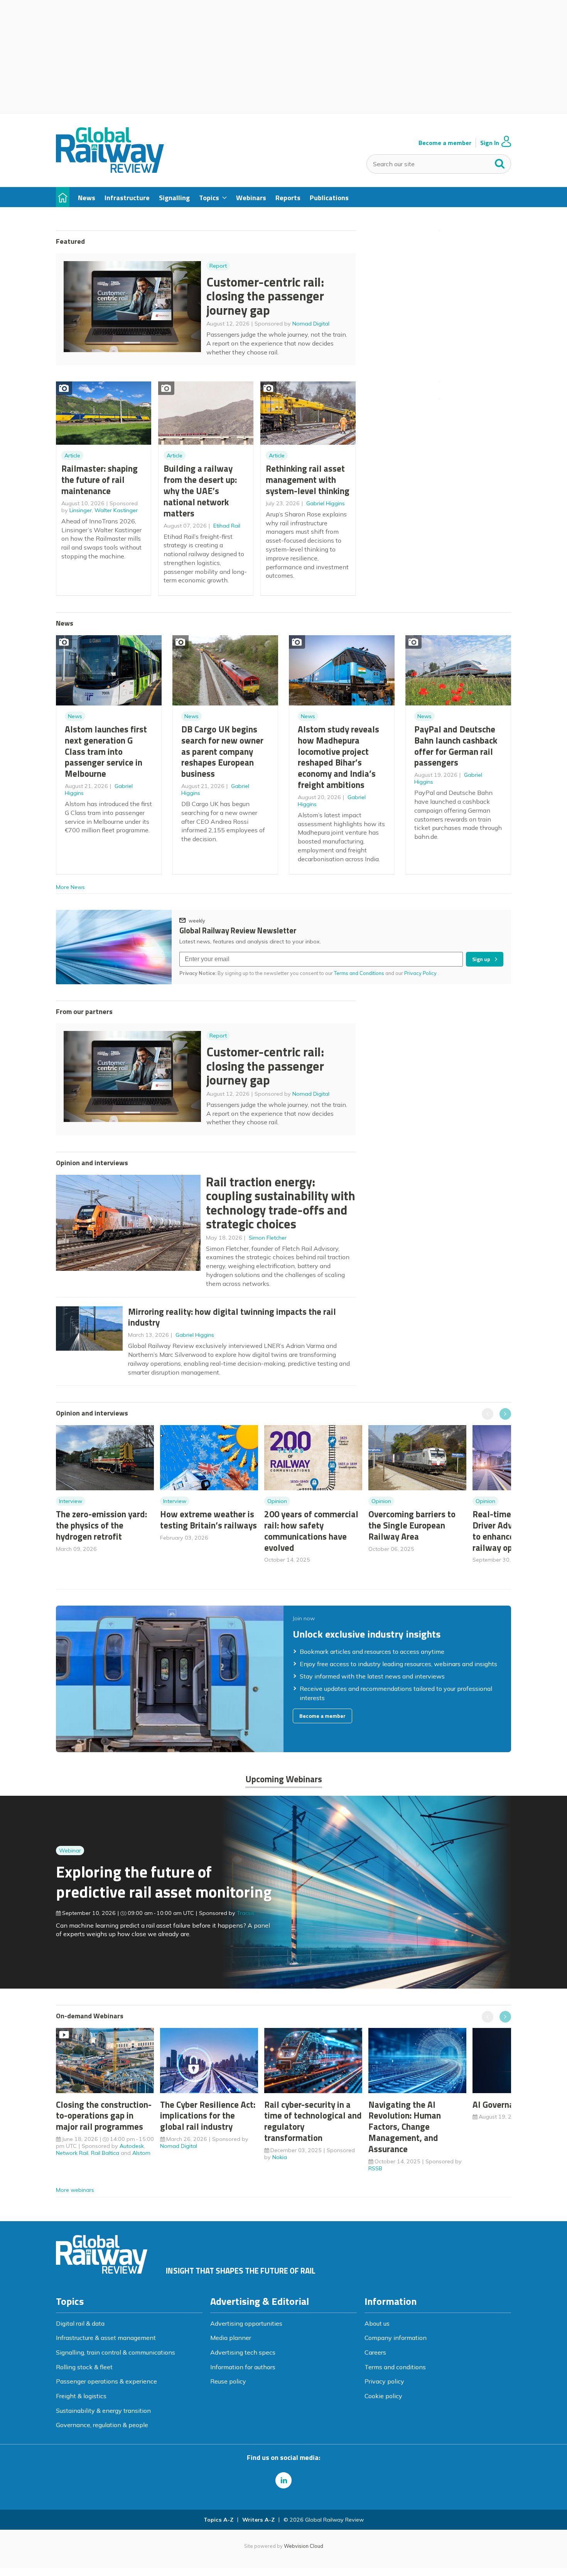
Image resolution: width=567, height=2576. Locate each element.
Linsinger (81, 510)
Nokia (280, 2157)
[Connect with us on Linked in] (283, 2480)
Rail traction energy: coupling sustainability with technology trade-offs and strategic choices (281, 1203)
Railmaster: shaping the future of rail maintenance (100, 480)
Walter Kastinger (116, 510)
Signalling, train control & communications (116, 2352)
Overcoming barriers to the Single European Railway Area (412, 1525)
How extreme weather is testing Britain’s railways (208, 1520)
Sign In (490, 143)
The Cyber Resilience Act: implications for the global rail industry (208, 2116)
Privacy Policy (421, 973)
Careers (375, 2352)
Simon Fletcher (268, 1238)
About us (377, 2323)
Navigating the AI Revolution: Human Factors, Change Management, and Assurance (405, 2127)
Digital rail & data (80, 2323)
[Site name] (110, 170)
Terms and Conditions (359, 973)
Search (500, 162)
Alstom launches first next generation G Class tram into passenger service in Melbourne (106, 751)
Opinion (277, 1501)
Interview (71, 1501)
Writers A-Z (258, 2520)
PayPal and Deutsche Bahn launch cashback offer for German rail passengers (456, 746)
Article (72, 455)
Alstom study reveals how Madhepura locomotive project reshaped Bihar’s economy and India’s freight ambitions (338, 757)
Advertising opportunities (246, 2323)
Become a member (445, 143)
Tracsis (246, 1913)
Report (218, 266)
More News (70, 887)
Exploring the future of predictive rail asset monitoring (164, 1882)
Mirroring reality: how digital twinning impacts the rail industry (232, 1317)
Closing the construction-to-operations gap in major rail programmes (104, 2116)
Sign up (481, 959)
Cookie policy (383, 2396)
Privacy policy (384, 2381)
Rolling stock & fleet (84, 2367)
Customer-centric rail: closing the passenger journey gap (265, 296)
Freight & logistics (81, 2396)
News (75, 716)
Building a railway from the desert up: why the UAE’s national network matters (200, 491)
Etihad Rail (227, 526)
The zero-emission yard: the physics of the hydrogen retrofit (101, 1525)
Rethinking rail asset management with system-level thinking (308, 480)
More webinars (75, 2190)
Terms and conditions (395, 2367)
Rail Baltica (105, 2153)
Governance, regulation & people (102, 2425)
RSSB (375, 2168)
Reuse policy (228, 2381)
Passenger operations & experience (106, 2381)
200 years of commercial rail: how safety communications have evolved (311, 1531)
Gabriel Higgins (326, 503)
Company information (396, 2338)
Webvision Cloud (304, 2546)
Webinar (70, 1851)
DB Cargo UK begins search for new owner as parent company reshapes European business (222, 751)
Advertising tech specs (243, 2352)
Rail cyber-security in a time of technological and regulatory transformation (313, 2121)
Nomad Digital (311, 324)
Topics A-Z (219, 2520)
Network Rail (72, 2153)
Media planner (231, 2338)
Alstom (141, 2153)
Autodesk (132, 2146)
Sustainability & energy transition (103, 2411)
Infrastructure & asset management (106, 2338)
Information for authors (243, 2367)
